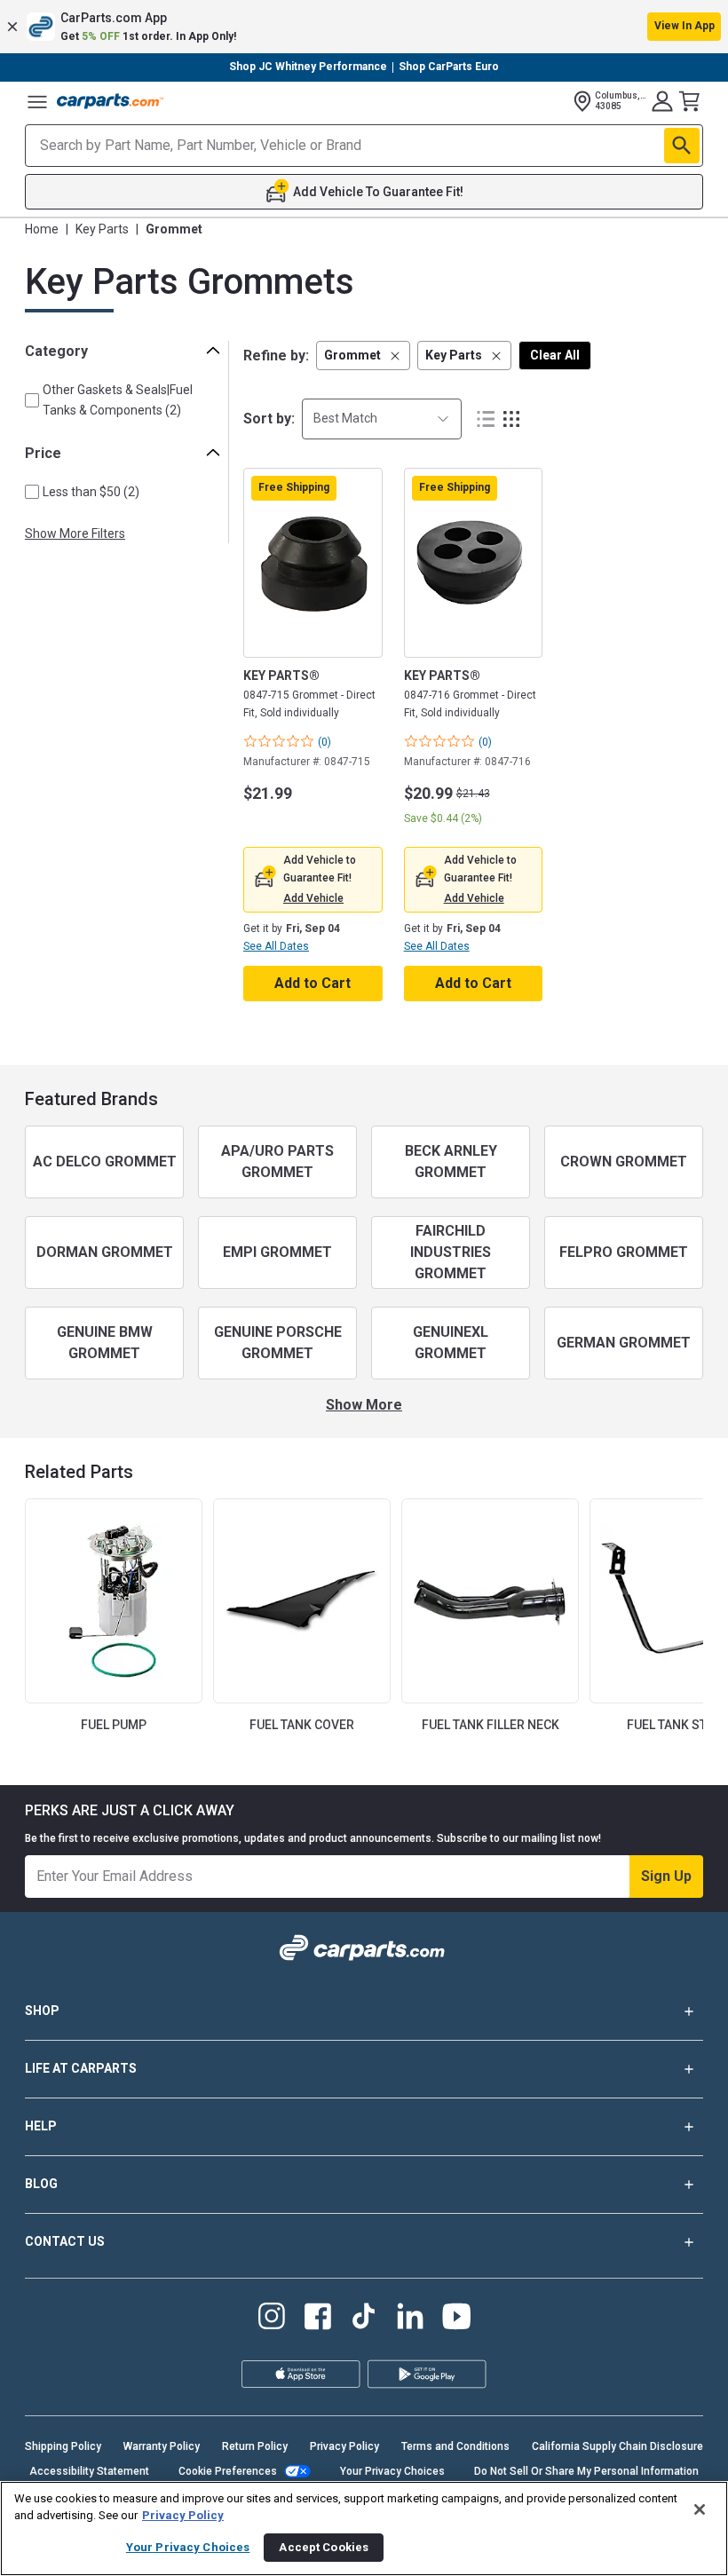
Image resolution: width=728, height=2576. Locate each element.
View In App (684, 26)
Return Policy (255, 2446)
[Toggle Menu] (37, 101)
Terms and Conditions (455, 2446)
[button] (364, 27)
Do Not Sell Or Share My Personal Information (586, 2471)
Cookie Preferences (228, 2471)
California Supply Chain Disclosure (617, 2446)
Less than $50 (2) (91, 492)
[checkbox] (32, 400)
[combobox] (382, 419)
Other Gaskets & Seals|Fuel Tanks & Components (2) (118, 400)
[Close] (700, 2509)
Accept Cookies (324, 2547)
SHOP (42, 2011)
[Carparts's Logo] (110, 101)
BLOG (41, 2184)
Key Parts (102, 229)
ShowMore (364, 1405)
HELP (41, 2126)
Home (42, 229)
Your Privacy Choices (392, 2471)
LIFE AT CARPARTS (81, 2068)
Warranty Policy (162, 2446)
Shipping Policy (63, 2446)
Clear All (555, 355)
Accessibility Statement (89, 2471)
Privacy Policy (344, 2446)
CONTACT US (65, 2241)
